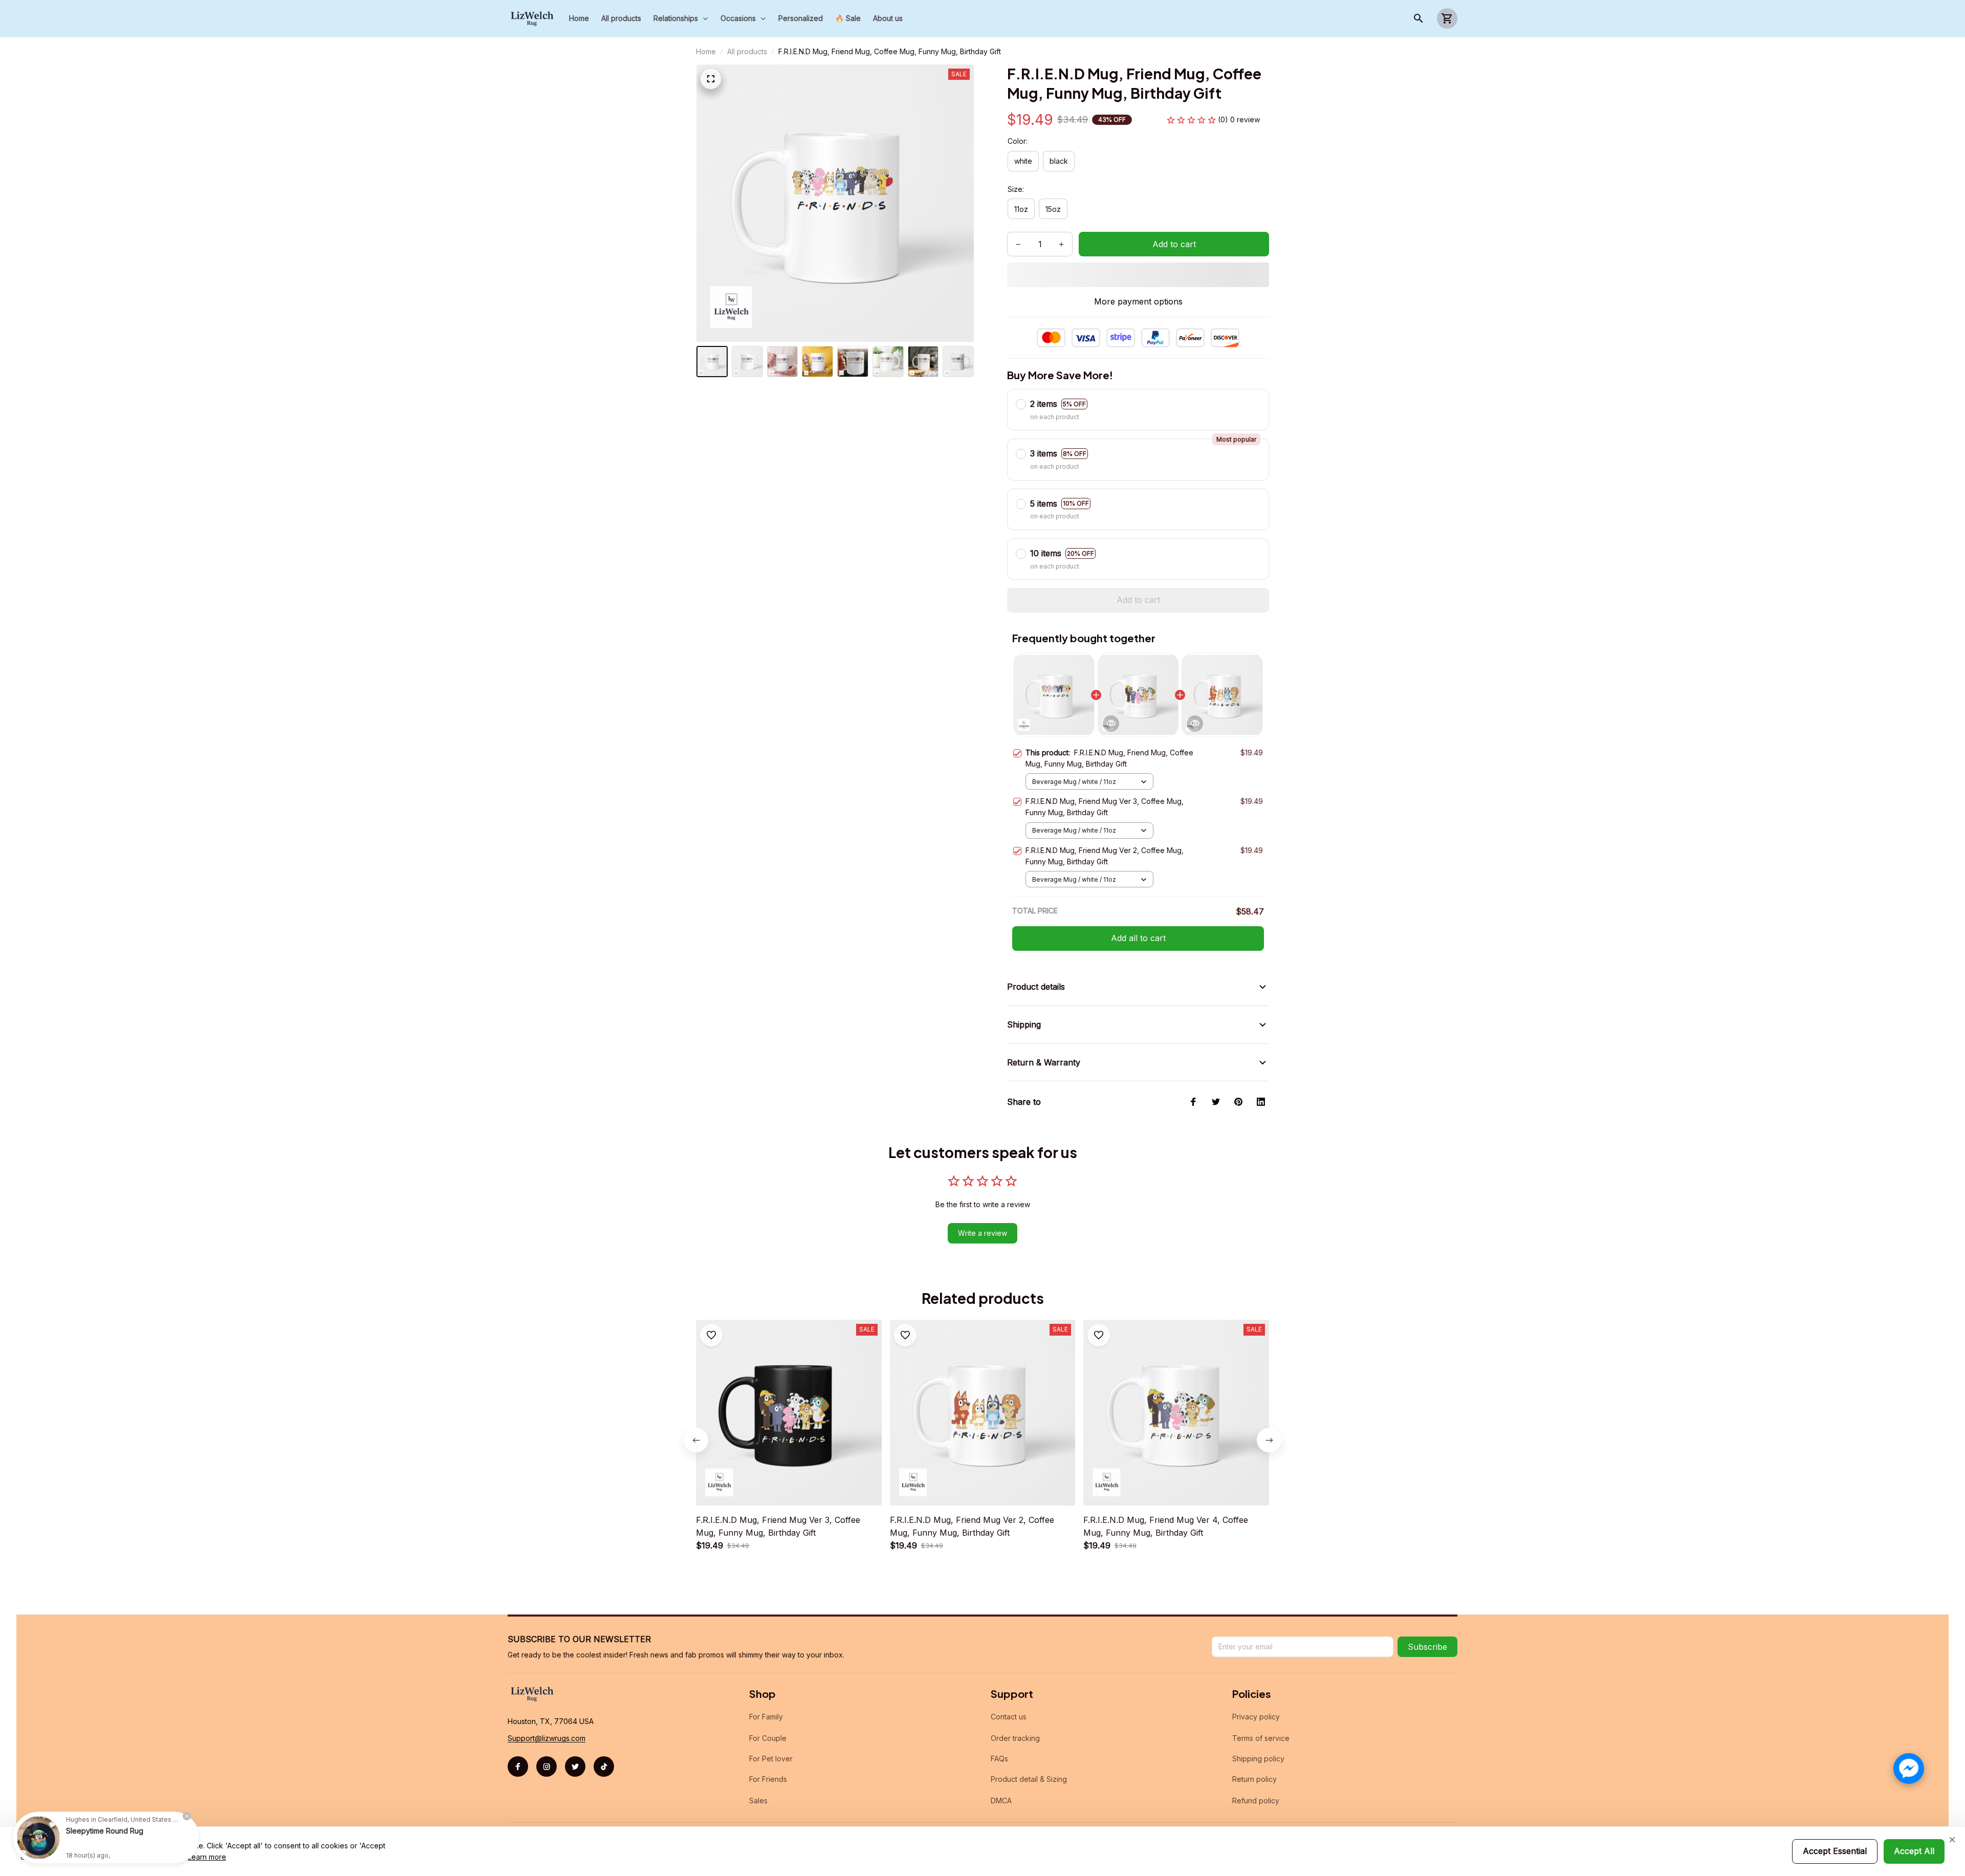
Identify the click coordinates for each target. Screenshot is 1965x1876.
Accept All (1914, 1851)
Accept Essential (1835, 1851)
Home (706, 51)
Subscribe (1427, 1647)
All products (747, 51)
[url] (547, 1738)
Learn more (207, 1857)
